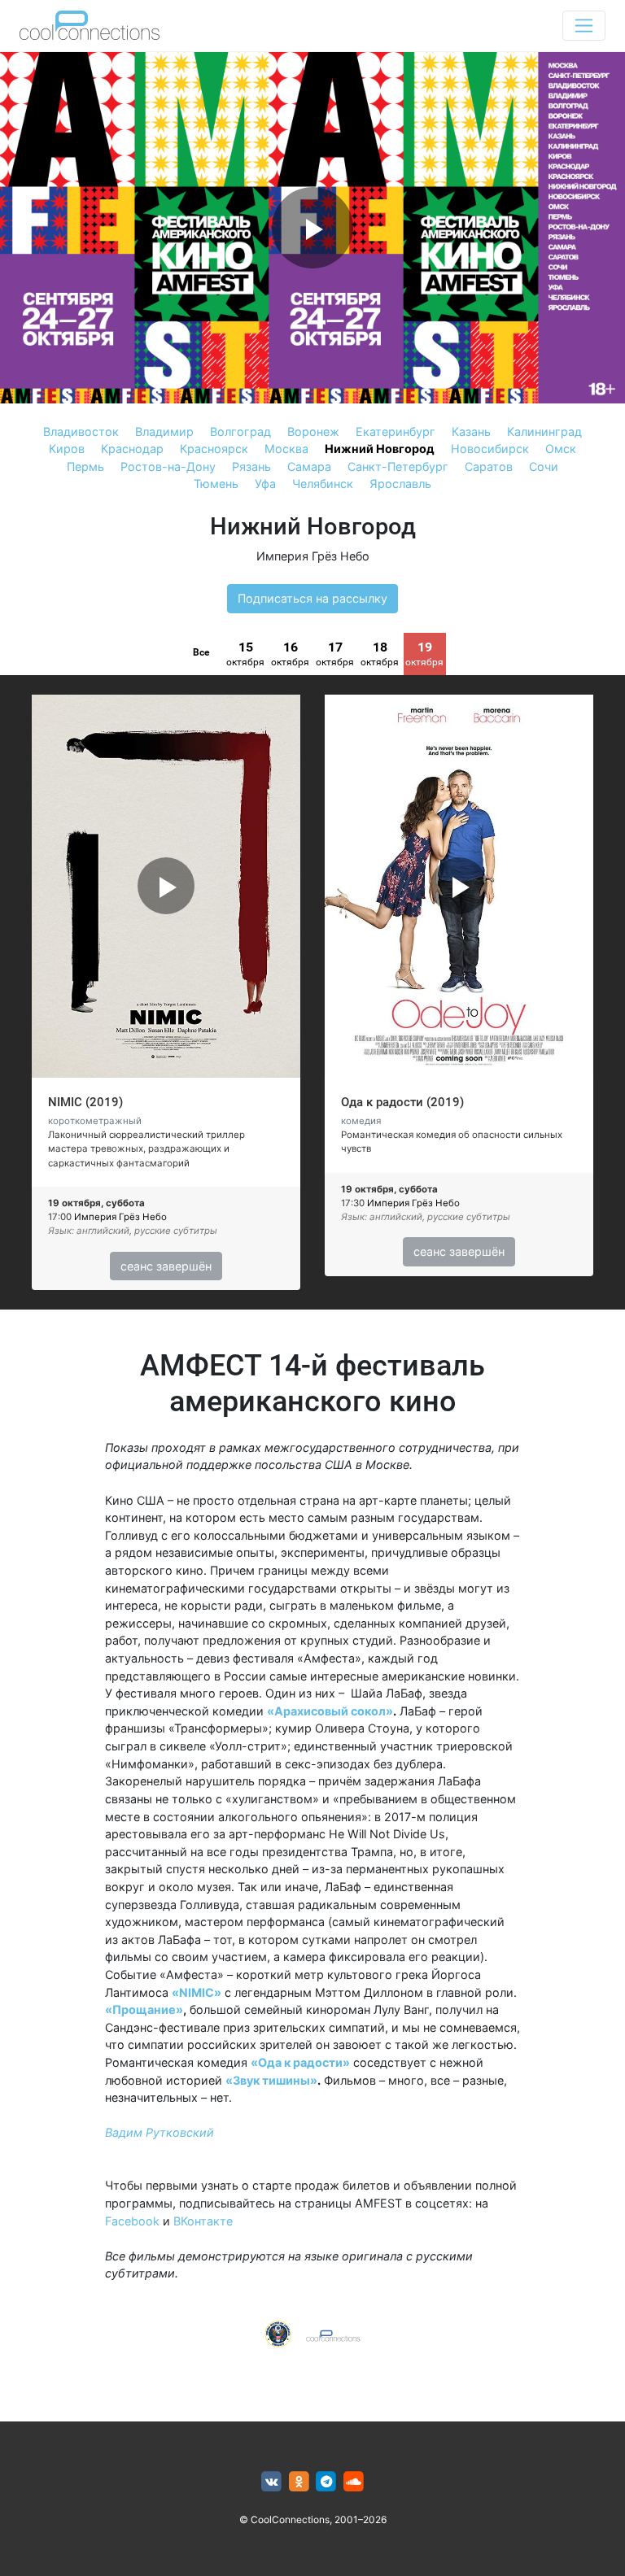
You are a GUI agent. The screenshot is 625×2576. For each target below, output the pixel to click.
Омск (561, 449)
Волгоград (240, 432)
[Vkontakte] (271, 2482)
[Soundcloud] (354, 2482)
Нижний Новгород (380, 449)
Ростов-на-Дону (168, 466)
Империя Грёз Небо (313, 556)
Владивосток (81, 432)
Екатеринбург (396, 432)
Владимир (164, 432)
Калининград (544, 432)
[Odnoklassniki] (299, 2482)
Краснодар (132, 449)
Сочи (544, 466)
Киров (67, 449)
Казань (471, 432)
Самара (309, 466)
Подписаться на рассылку (312, 598)
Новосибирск (490, 449)
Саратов (489, 466)
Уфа (265, 484)
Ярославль (400, 484)
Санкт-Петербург (398, 466)
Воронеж (313, 432)
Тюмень (216, 484)
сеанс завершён (166, 1266)
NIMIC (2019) (85, 1102)
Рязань (251, 466)
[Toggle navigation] (584, 26)
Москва (286, 449)
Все (201, 652)
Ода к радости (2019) (402, 1102)
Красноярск (214, 449)
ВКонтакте (203, 2221)
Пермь (85, 466)
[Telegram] (327, 2482)
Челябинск (323, 484)
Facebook (132, 2221)
